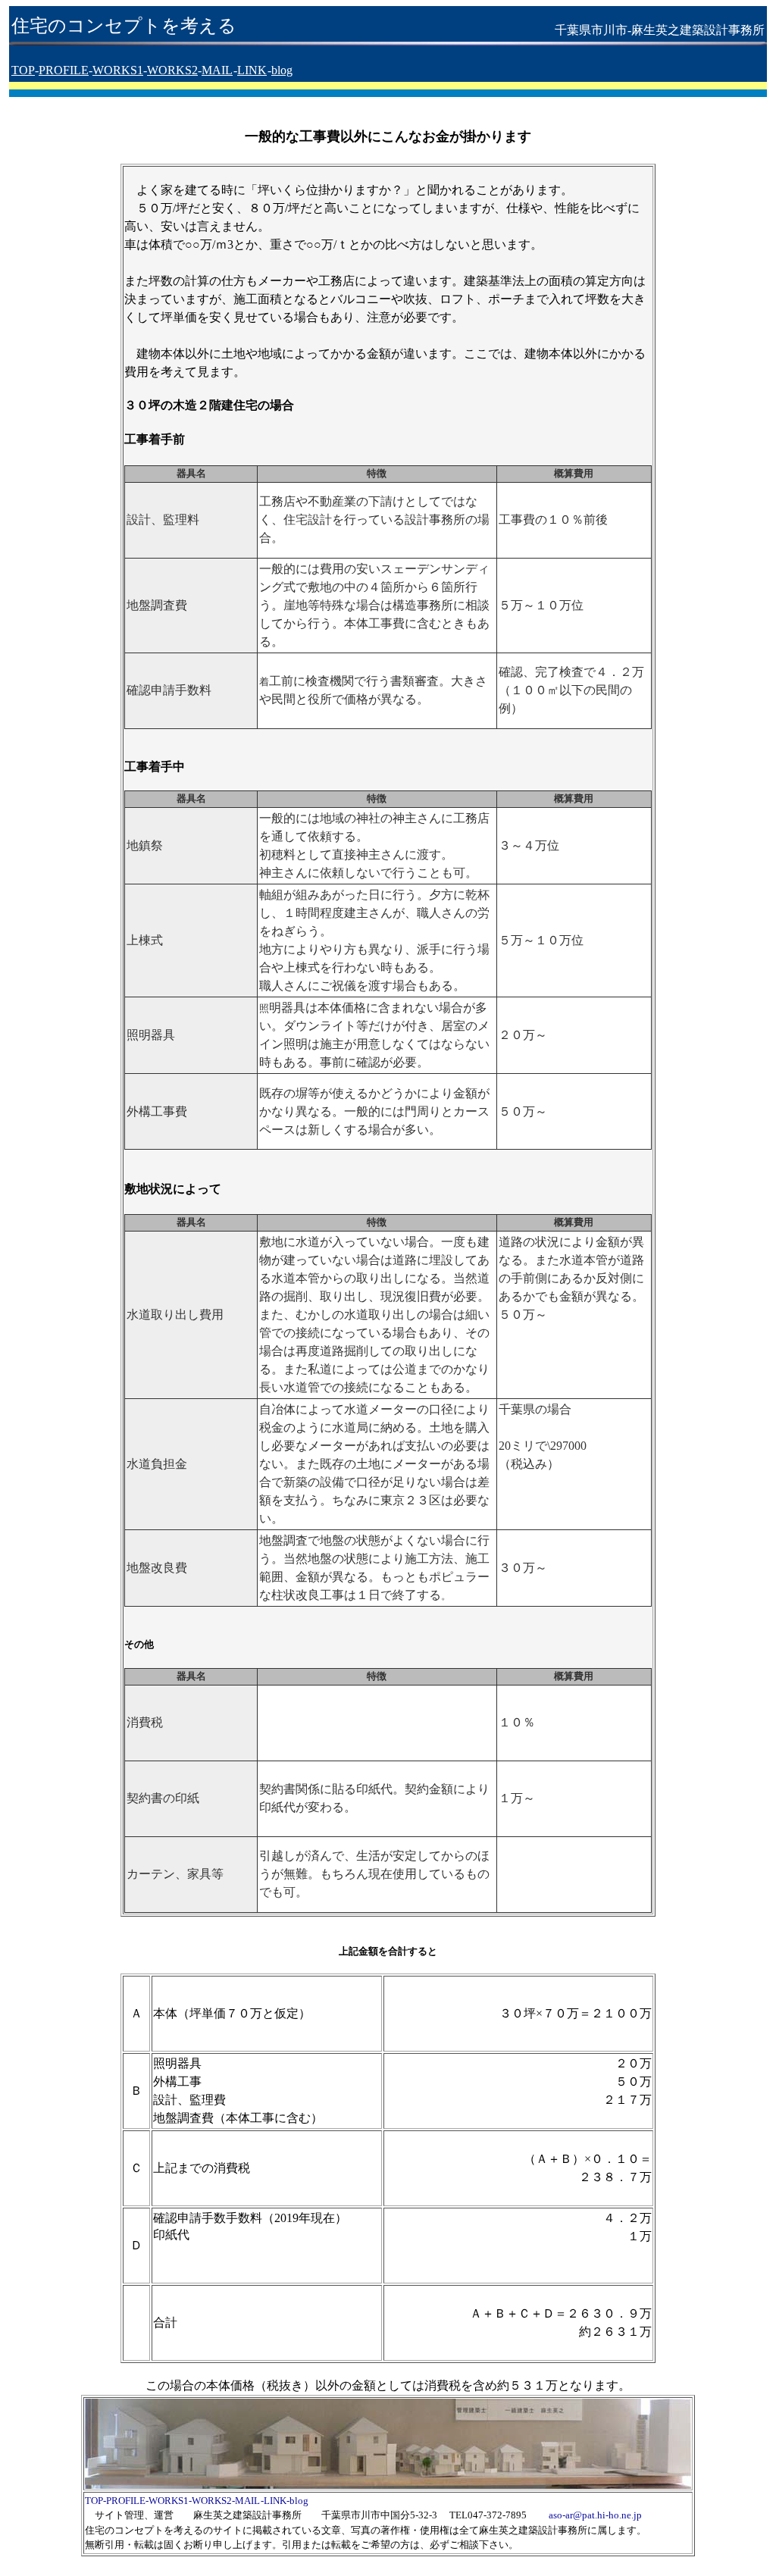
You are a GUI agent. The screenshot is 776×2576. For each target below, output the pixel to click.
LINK (252, 70)
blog (282, 70)
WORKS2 (172, 70)
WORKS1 (118, 70)
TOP (23, 70)
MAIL (217, 70)
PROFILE (64, 70)
